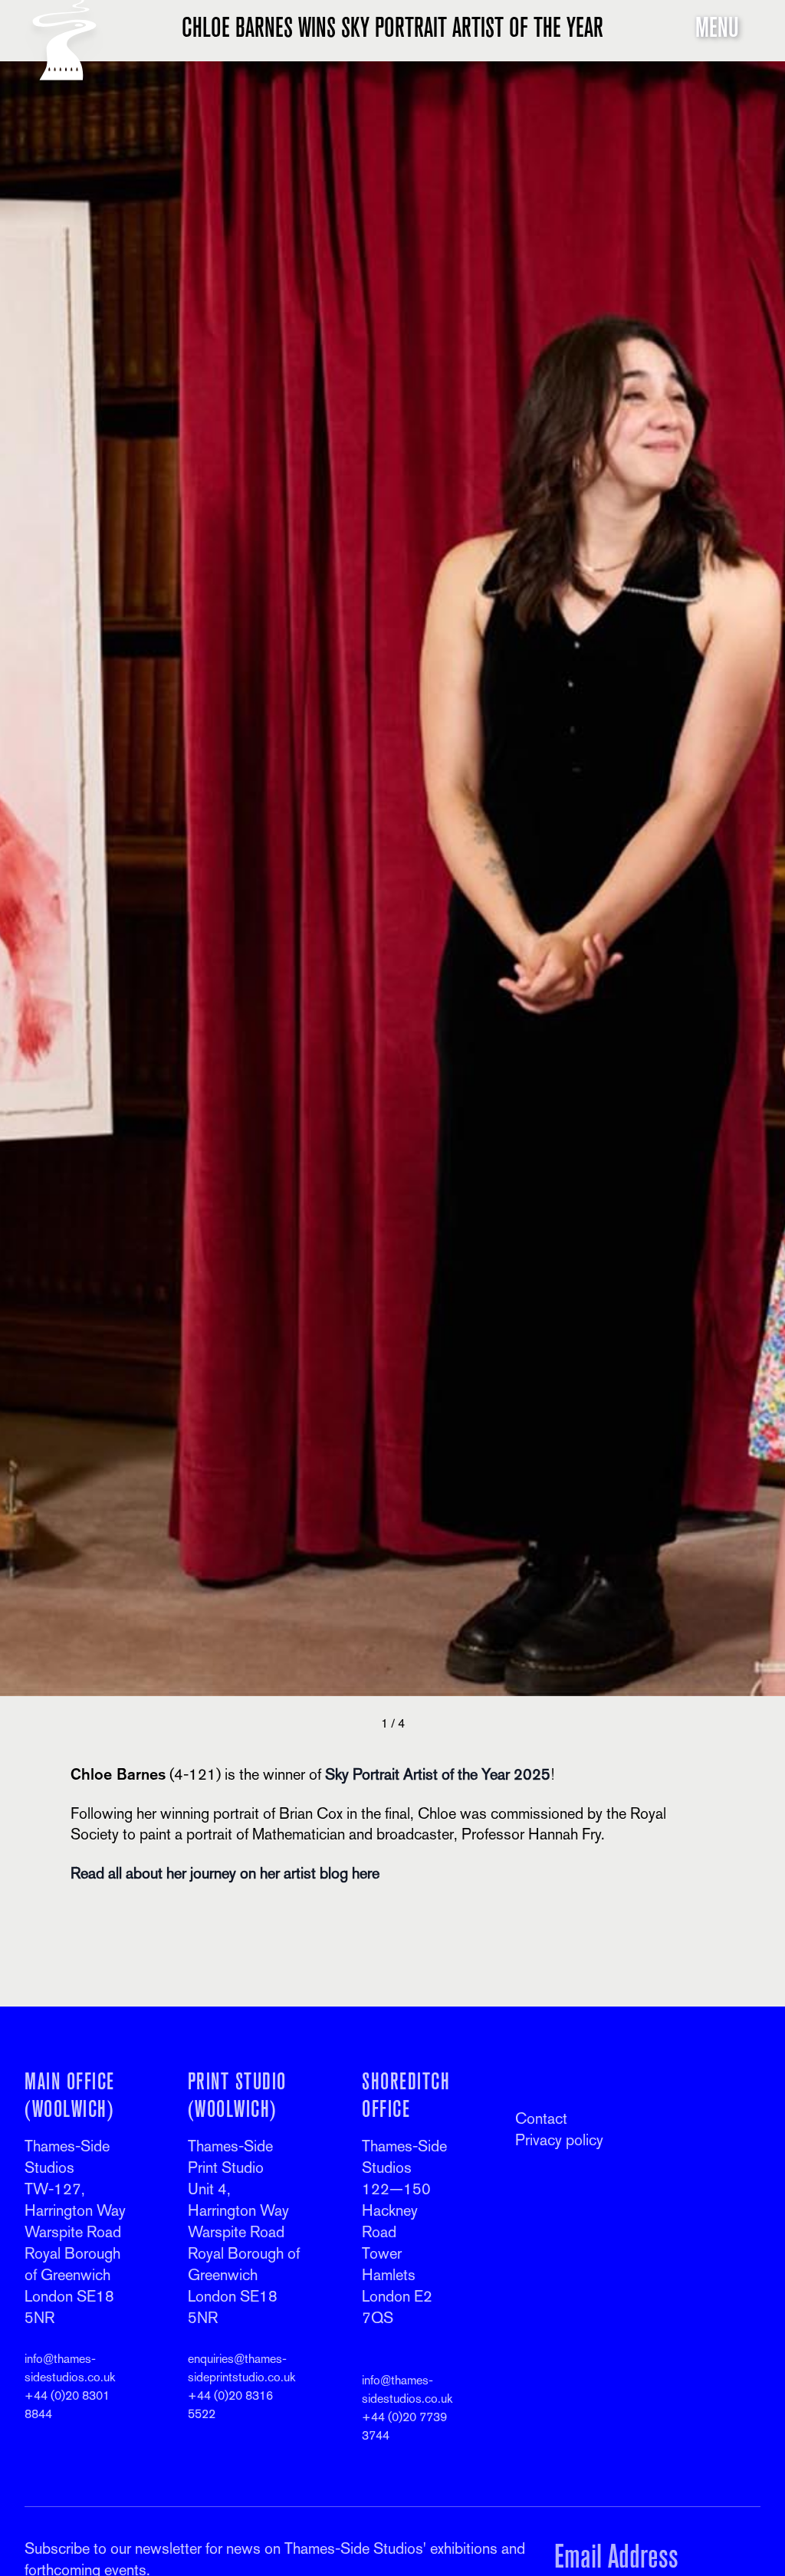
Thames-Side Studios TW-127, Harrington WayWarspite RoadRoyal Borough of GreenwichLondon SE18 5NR (75, 2232)
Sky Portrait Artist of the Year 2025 (438, 1774)
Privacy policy (559, 2140)
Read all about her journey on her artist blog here (225, 1873)
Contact (541, 2118)
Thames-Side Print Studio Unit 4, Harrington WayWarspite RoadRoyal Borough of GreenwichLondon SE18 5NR (244, 2232)
